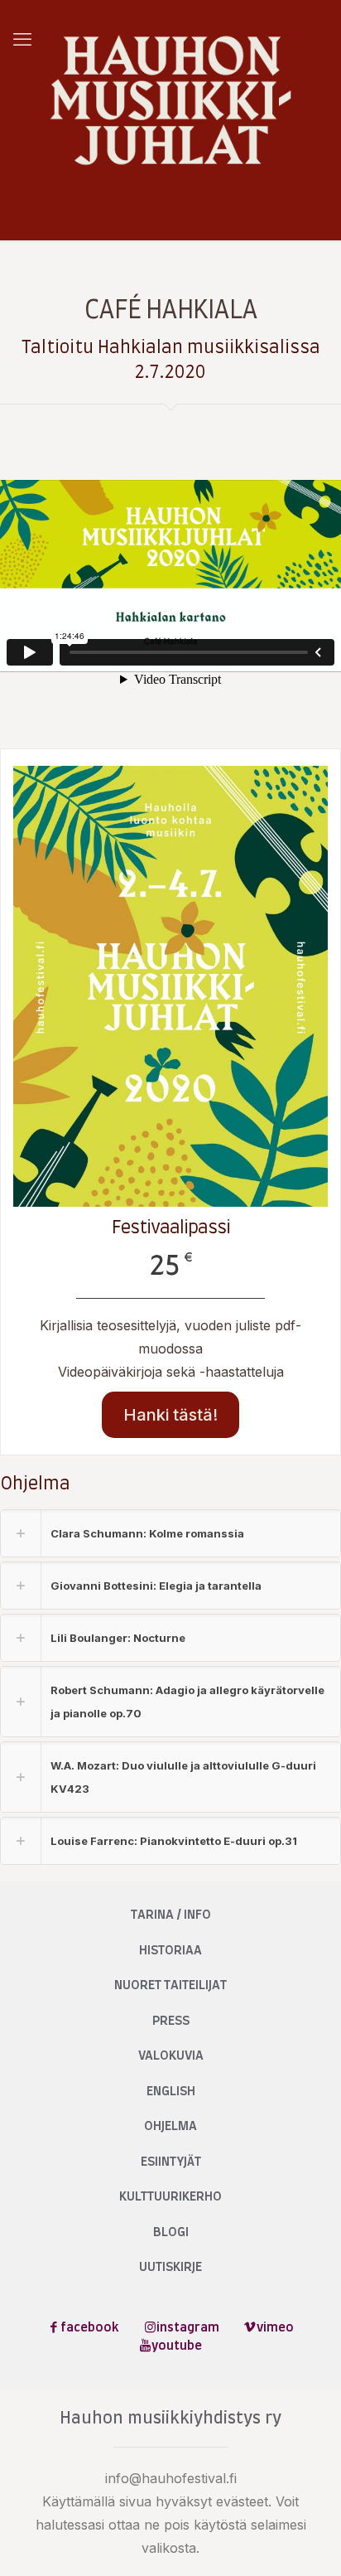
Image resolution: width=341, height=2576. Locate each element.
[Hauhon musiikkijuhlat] (170, 100)
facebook (90, 2328)
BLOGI (171, 2232)
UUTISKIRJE (170, 2267)
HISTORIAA (170, 1951)
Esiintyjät (171, 2162)
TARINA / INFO (171, 1915)
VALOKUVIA (171, 2056)
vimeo (275, 2328)
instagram (188, 2328)
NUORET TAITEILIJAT (170, 1985)
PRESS (171, 2021)
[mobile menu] (22, 39)
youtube (177, 2346)
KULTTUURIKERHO (170, 2197)
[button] (170, 1533)
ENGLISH (171, 2092)
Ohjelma (170, 2126)
